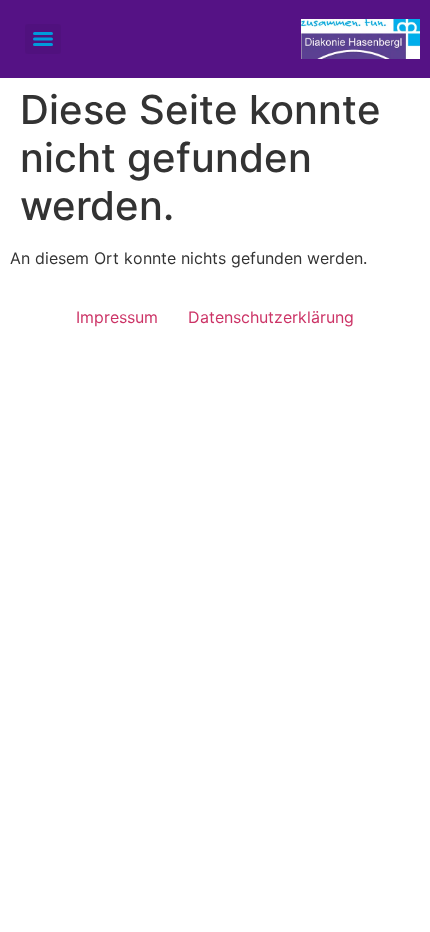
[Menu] (43, 39)
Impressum (117, 317)
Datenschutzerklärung (271, 317)
